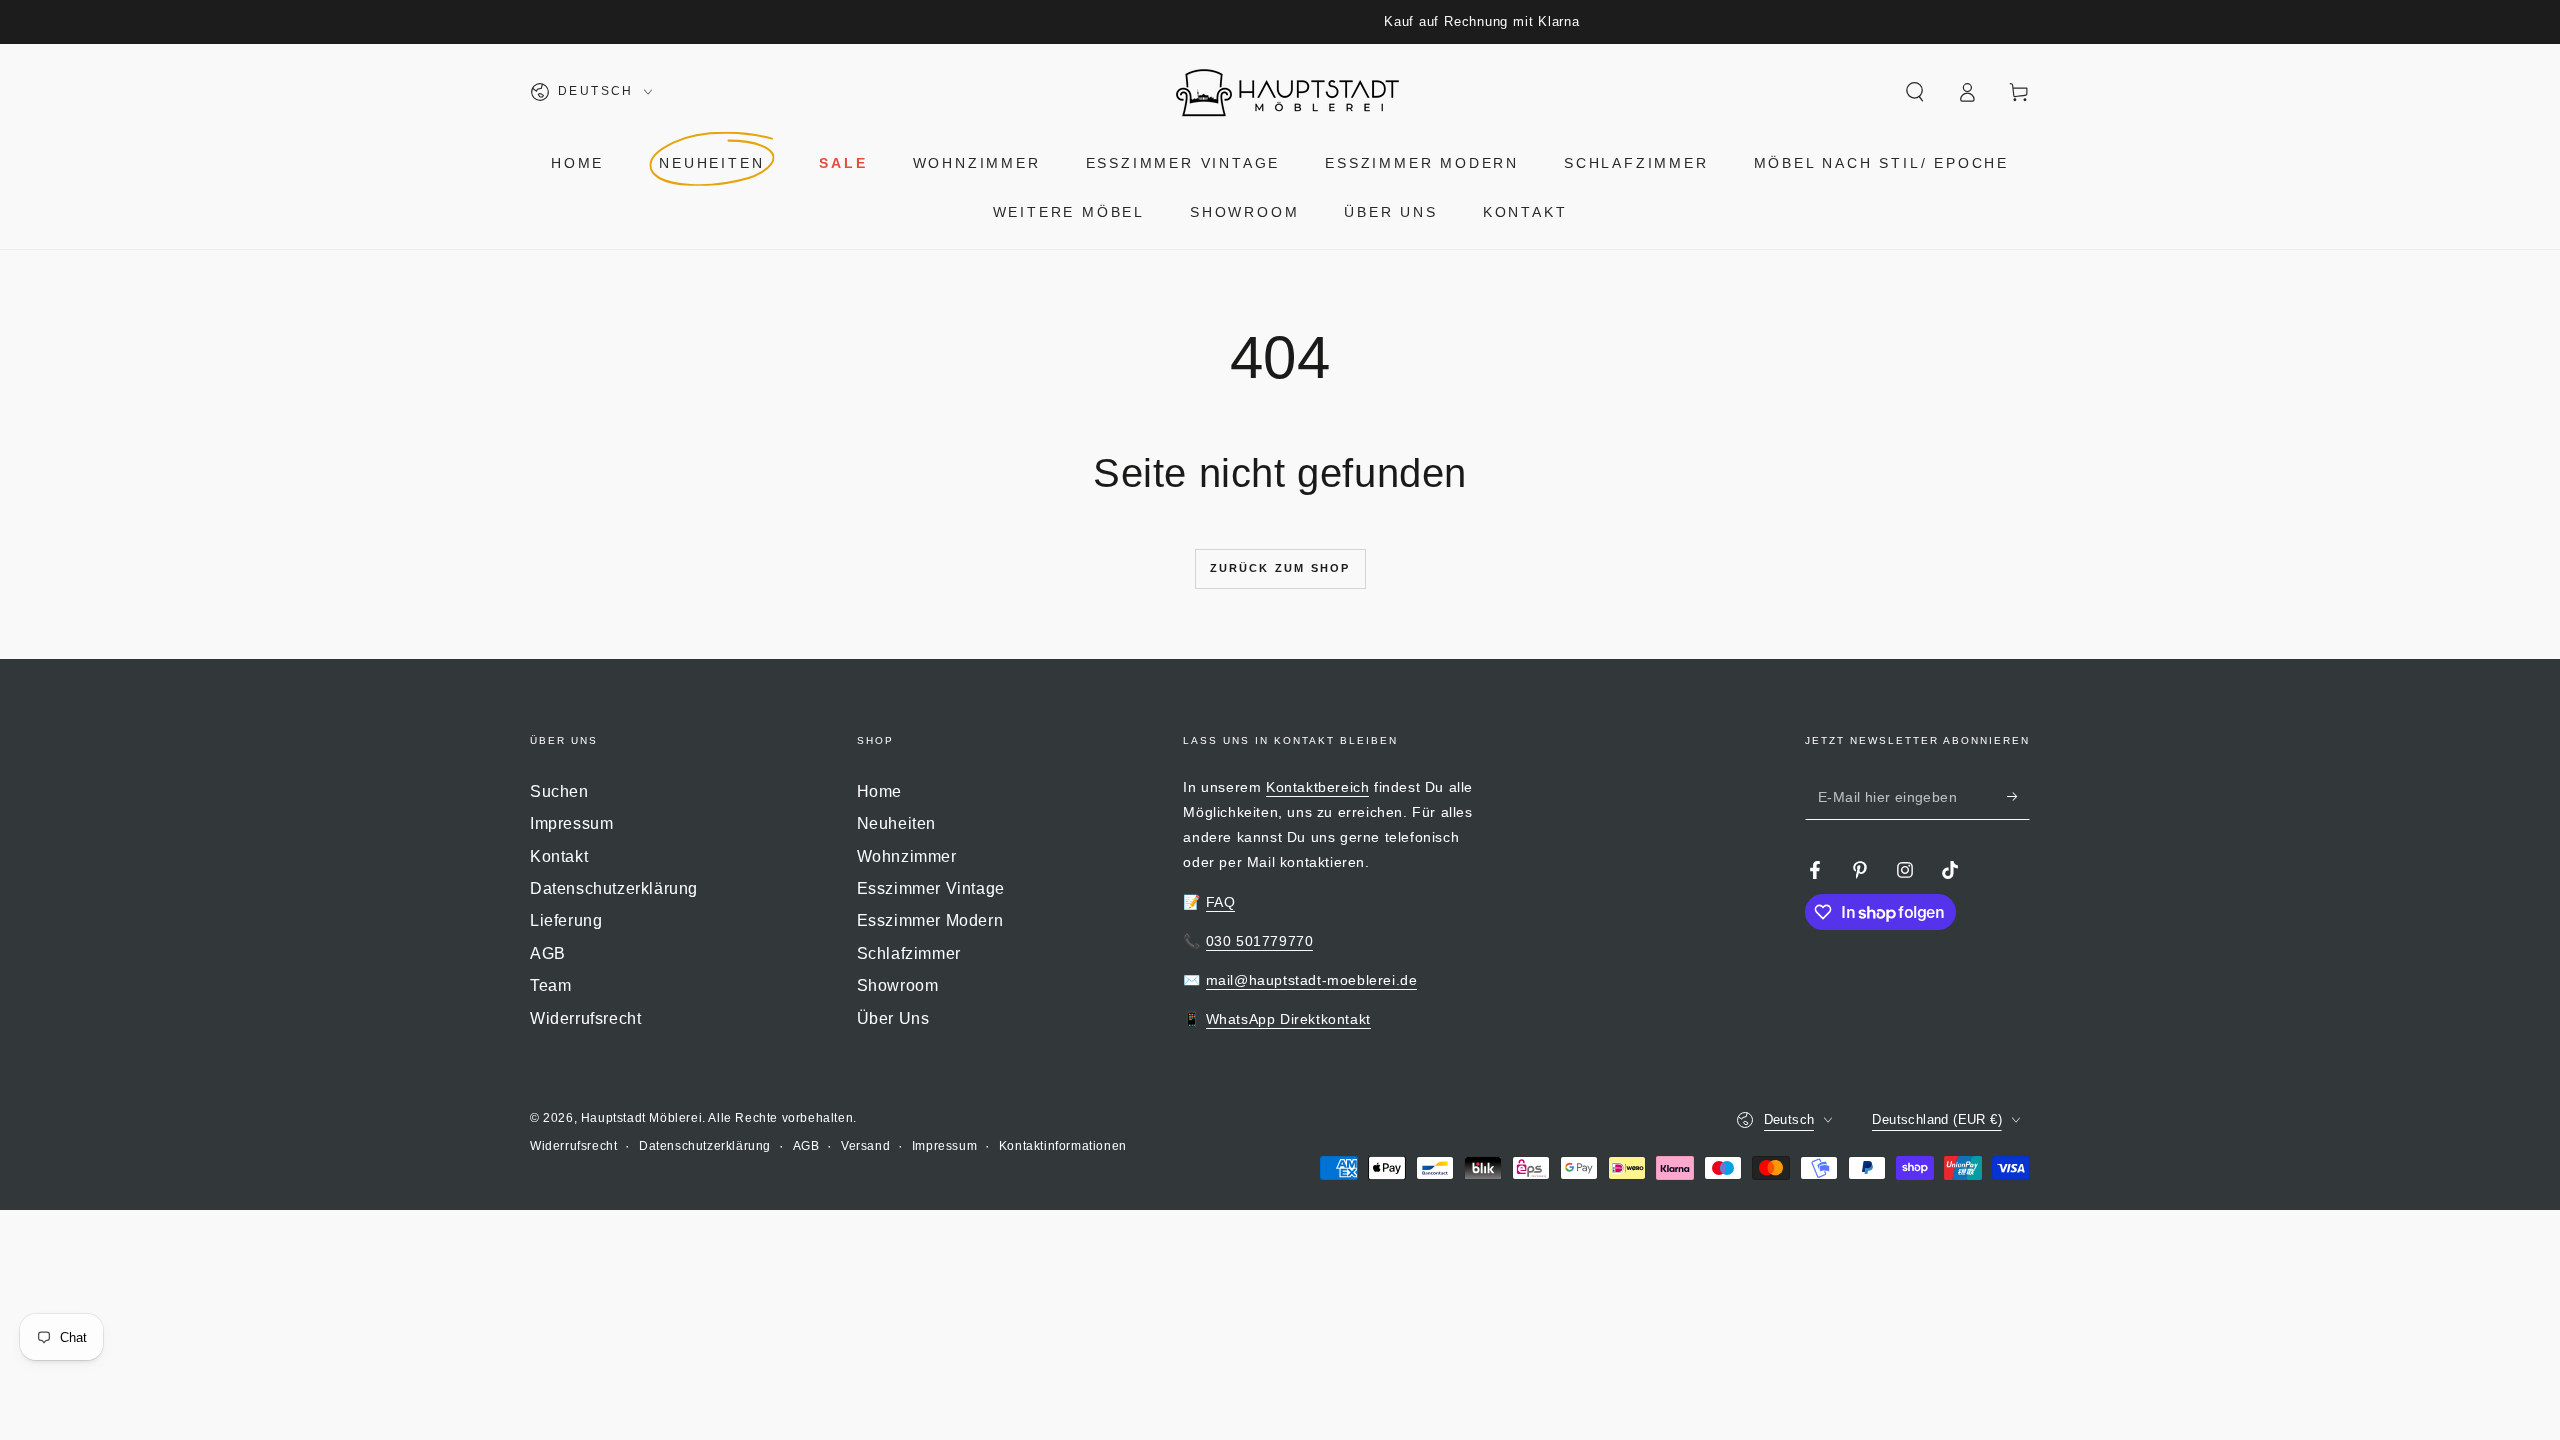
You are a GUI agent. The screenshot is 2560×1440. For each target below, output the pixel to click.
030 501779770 (1260, 941)
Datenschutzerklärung (614, 888)
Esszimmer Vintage (931, 888)
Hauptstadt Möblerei (641, 1118)
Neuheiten (896, 823)
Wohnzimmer (907, 856)
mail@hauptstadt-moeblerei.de (1312, 980)
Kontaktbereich (1317, 787)
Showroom (898, 985)
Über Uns (893, 1018)
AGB (548, 953)
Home (879, 791)
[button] (1915, 92)
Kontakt (559, 856)
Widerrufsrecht (585, 1018)
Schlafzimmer (909, 953)
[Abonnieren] (2018, 797)
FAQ (1221, 902)
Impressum (571, 823)
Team (550, 985)
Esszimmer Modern (930, 920)
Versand (865, 1146)
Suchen (559, 791)
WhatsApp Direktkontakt (1288, 1019)
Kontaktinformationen (1063, 1146)
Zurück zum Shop (1280, 568)
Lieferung (566, 920)
